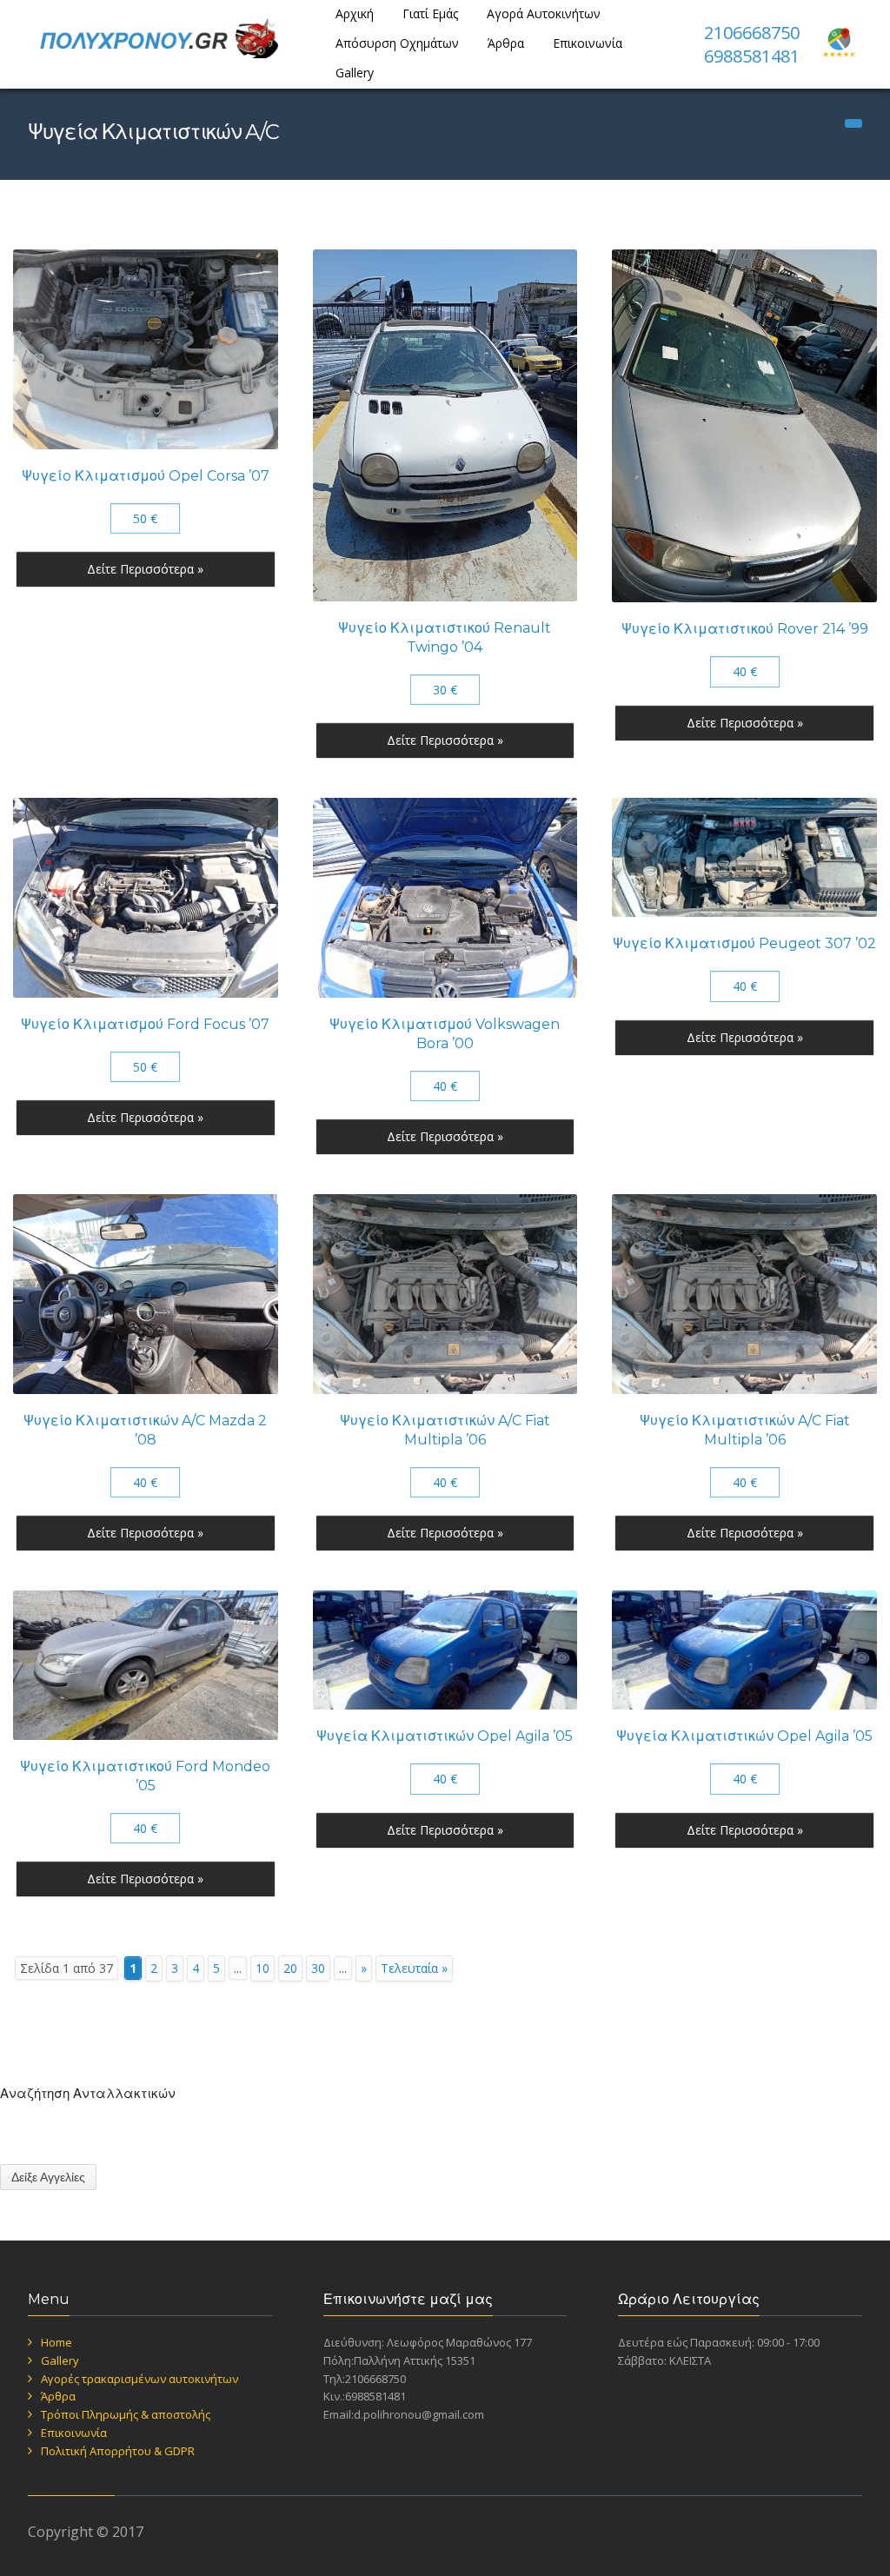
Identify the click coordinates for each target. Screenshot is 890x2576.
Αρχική (355, 13)
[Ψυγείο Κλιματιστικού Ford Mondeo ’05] (146, 1665)
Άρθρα (506, 43)
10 (262, 1968)
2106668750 (752, 33)
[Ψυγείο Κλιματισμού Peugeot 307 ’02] (744, 857)
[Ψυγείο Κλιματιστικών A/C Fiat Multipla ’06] (445, 1294)
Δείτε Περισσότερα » (145, 569)
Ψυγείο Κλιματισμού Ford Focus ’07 (145, 1024)
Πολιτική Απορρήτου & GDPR (118, 2451)
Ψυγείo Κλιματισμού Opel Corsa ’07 (146, 476)
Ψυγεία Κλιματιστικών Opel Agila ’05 (445, 1736)
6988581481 (752, 56)
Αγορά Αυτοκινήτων (544, 13)
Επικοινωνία (588, 43)
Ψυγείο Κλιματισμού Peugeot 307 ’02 (744, 943)
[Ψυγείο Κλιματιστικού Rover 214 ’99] (744, 426)
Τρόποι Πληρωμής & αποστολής (126, 2414)
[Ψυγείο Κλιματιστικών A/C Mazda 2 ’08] (146, 1294)
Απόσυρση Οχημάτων (397, 43)
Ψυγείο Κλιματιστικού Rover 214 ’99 (745, 629)
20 (290, 1968)
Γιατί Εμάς (430, 13)
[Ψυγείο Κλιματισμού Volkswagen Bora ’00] (445, 898)
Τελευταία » (414, 1968)
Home (56, 2342)
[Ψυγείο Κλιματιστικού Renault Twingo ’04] (445, 425)
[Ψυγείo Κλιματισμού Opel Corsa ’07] (146, 349)
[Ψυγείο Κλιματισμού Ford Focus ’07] (146, 898)
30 (318, 1968)
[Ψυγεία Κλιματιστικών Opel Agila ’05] (445, 1650)
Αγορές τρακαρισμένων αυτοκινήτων (139, 2379)
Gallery (355, 73)
